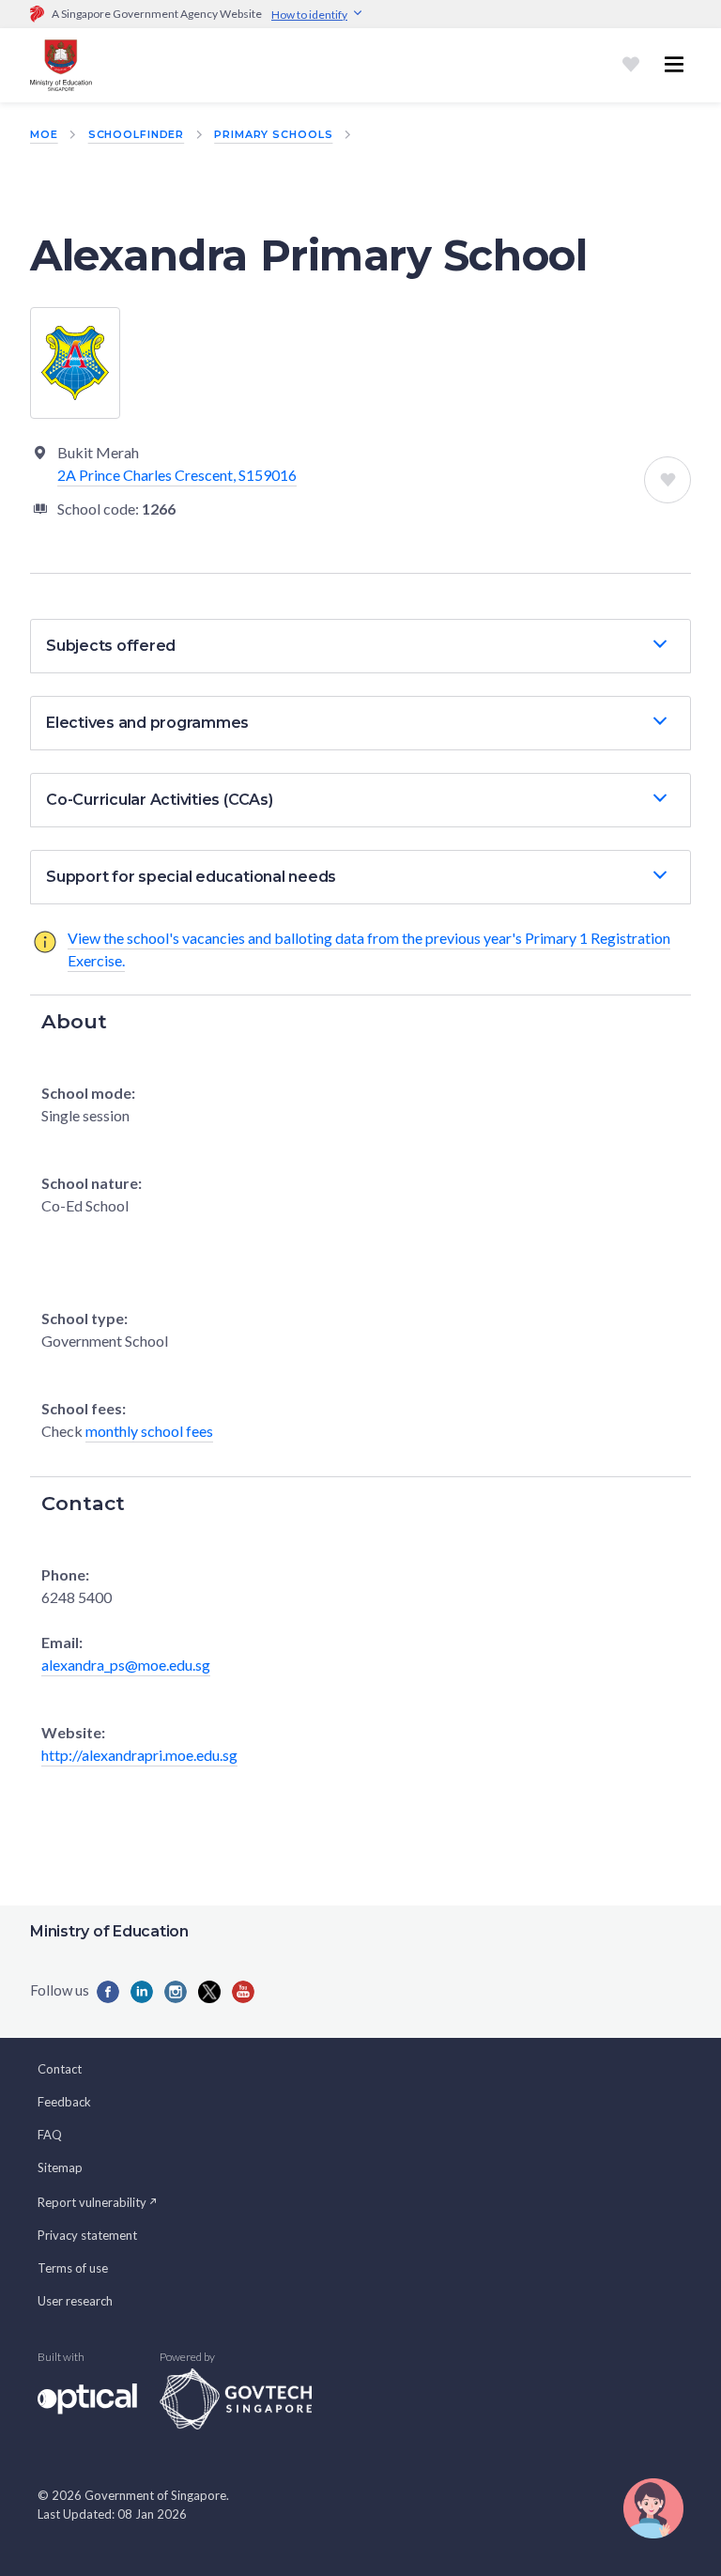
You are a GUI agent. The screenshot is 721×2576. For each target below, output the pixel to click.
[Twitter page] (209, 1992)
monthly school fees (149, 1431)
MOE (44, 134)
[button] (360, 646)
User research (75, 2301)
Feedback (64, 2102)
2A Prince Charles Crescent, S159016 (177, 475)
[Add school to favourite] (667, 480)
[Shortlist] (631, 65)
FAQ (50, 2135)
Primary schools (273, 134)
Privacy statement (87, 2235)
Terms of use (73, 2268)
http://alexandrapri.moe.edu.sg (139, 1755)
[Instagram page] (176, 1992)
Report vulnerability (92, 2202)
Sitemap (60, 2167)
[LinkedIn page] (142, 1992)
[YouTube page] (243, 1992)
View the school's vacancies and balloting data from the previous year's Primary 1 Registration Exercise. (369, 949)
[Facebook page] (108, 1992)
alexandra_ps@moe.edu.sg (126, 1665)
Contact (60, 2069)
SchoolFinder (137, 134)
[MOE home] (61, 65)
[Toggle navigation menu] (674, 65)
